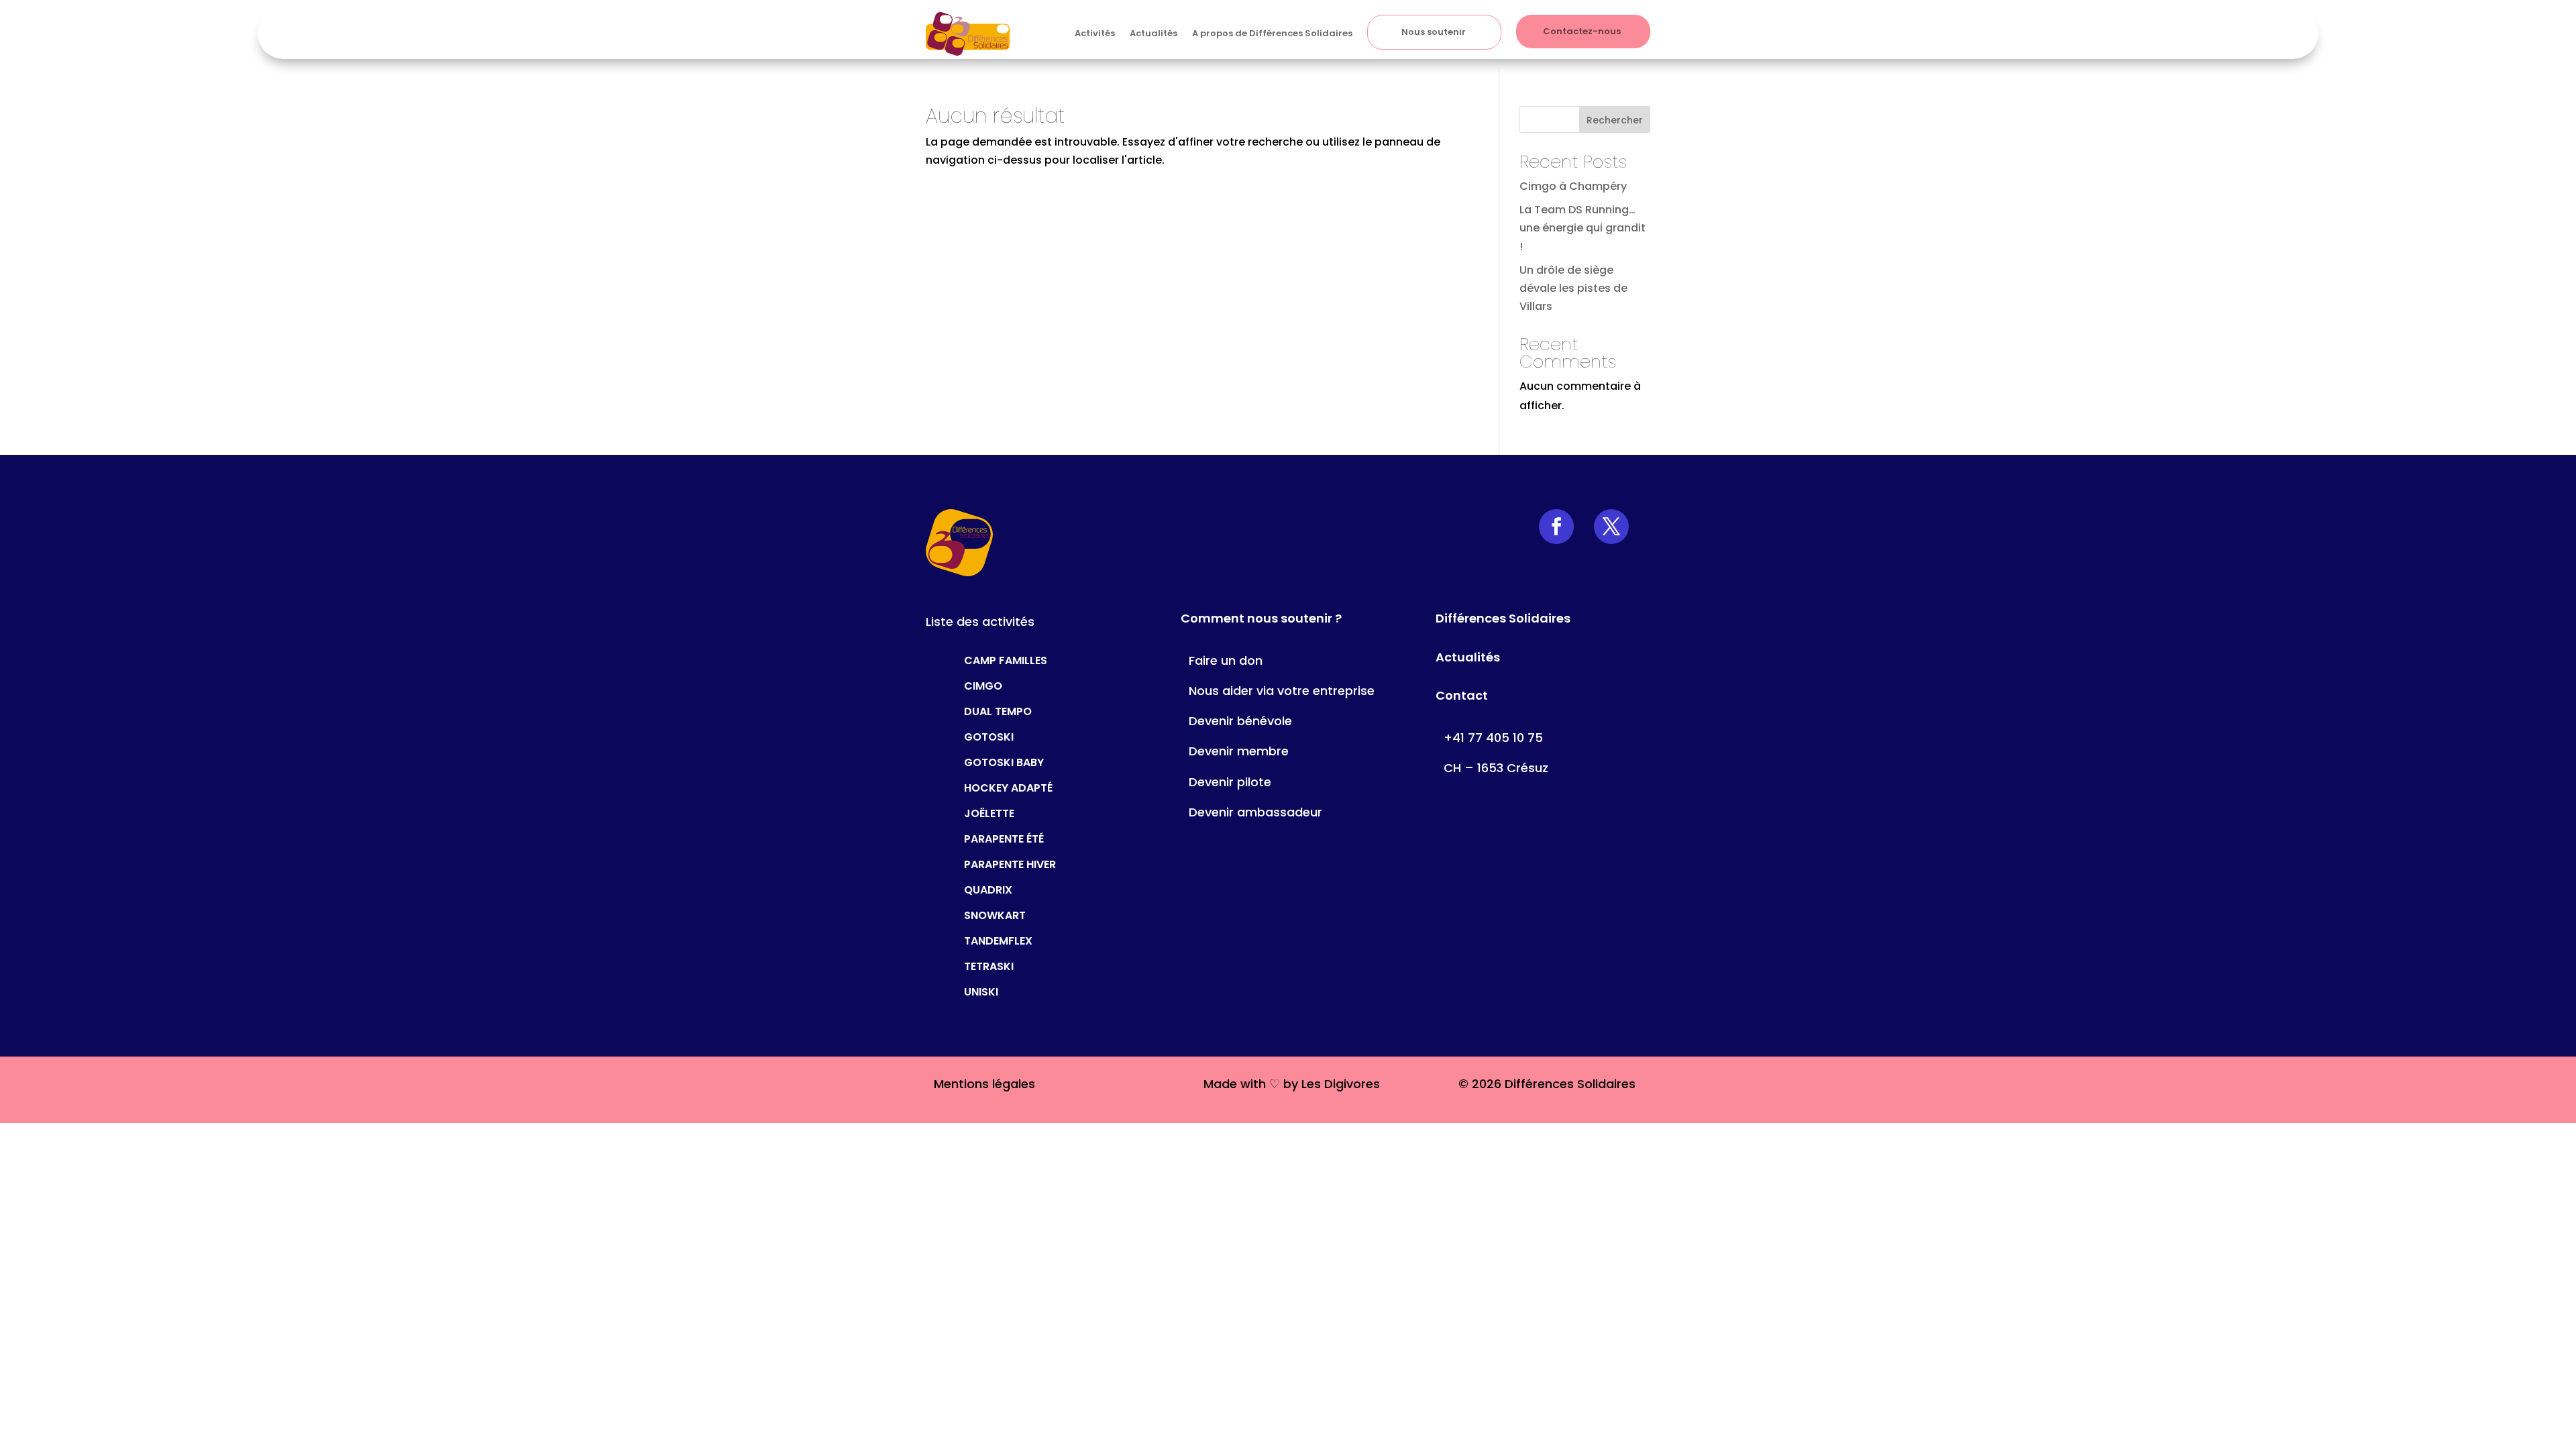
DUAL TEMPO (998, 710)
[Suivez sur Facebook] (1556, 527)
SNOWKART (995, 914)
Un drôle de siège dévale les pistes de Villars (1573, 288)
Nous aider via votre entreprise (1282, 691)
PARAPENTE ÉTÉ (1004, 838)
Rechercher (1615, 120)
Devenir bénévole (1240, 721)
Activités (1095, 33)
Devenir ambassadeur (1255, 812)
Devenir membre (1239, 751)
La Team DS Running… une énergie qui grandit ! (1582, 228)
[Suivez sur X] (1611, 527)
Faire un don (1226, 660)
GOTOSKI (989, 736)
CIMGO (983, 685)
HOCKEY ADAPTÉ (1008, 787)
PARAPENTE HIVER (1010, 863)
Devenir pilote (1230, 782)
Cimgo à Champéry (1573, 186)
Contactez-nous (1582, 31)
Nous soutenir (1434, 32)
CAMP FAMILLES (1006, 659)
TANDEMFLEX (998, 940)
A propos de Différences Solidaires (1272, 33)
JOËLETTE (989, 812)
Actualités (1153, 33)
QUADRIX (988, 889)
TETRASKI (989, 965)
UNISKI (981, 990)
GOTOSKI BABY (1004, 761)
